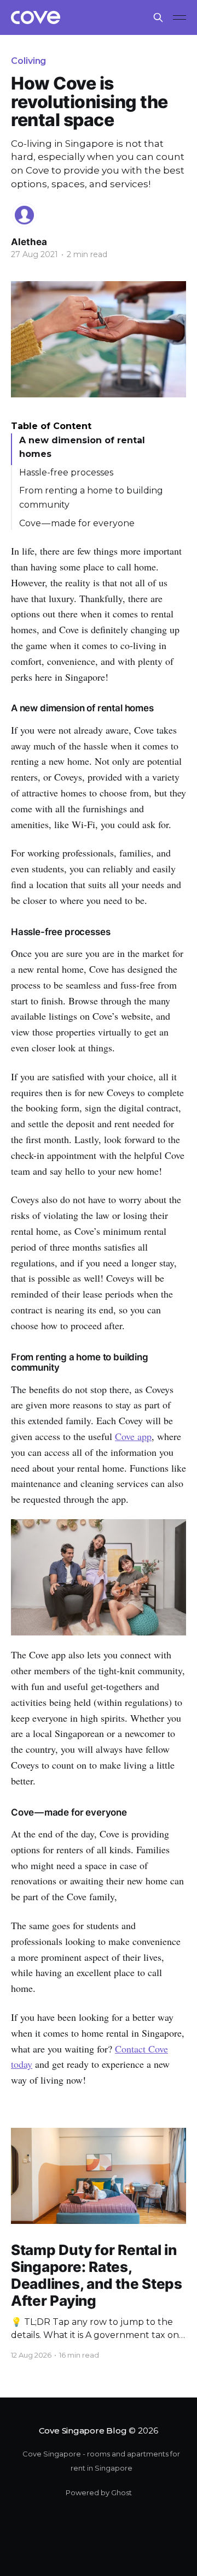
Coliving (28, 61)
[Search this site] (158, 17)
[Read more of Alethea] (24, 215)
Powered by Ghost (99, 2492)
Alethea (29, 242)
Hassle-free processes (66, 472)
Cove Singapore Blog (83, 2431)
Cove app (133, 1436)
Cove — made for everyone (77, 523)
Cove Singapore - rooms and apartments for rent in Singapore (101, 2461)
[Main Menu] (179, 17)
